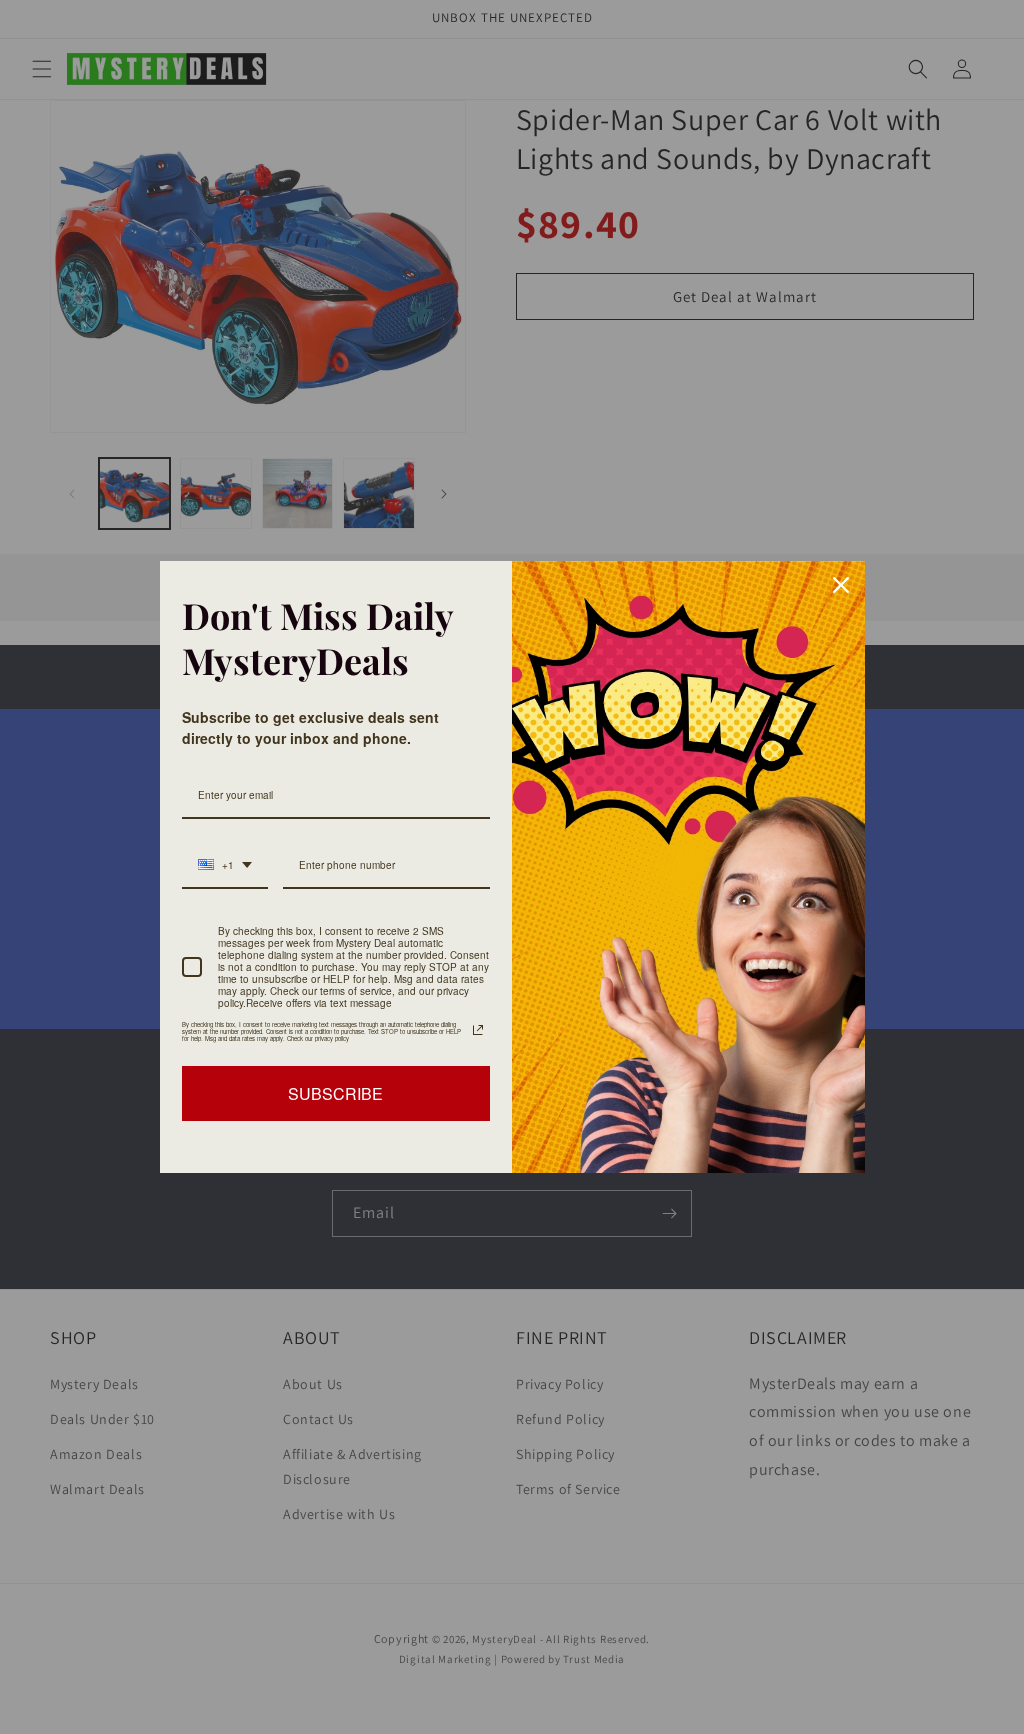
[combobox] (225, 866)
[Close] (841, 585)
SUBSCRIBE (335, 1093)
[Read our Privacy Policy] (478, 1030)
